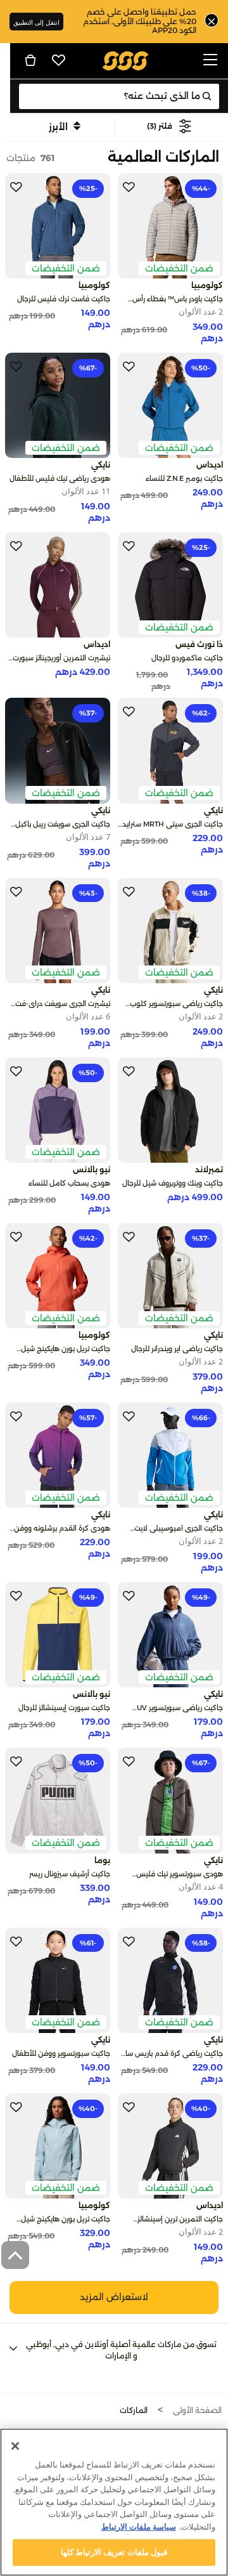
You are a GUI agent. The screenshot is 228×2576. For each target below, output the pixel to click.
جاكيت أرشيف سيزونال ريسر (70, 1874)
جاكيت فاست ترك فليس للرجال (64, 299)
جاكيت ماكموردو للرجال (187, 658)
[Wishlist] (59, 60)
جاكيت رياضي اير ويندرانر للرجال (177, 1349)
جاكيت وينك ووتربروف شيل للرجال (173, 1183)
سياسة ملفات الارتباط (139, 2527)
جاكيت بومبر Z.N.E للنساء (184, 478)
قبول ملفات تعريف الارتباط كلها (114, 2552)
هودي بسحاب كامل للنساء (69, 1183)
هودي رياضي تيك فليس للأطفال (60, 478)
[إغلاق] (15, 2446)
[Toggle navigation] (210, 61)
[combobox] (119, 96)
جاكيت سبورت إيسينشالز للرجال (64, 1708)
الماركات (134, 2410)
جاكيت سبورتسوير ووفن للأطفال (61, 2053)
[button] (169, 126)
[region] (114, 2502)
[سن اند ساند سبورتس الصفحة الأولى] (126, 60)
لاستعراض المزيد (114, 2297)
